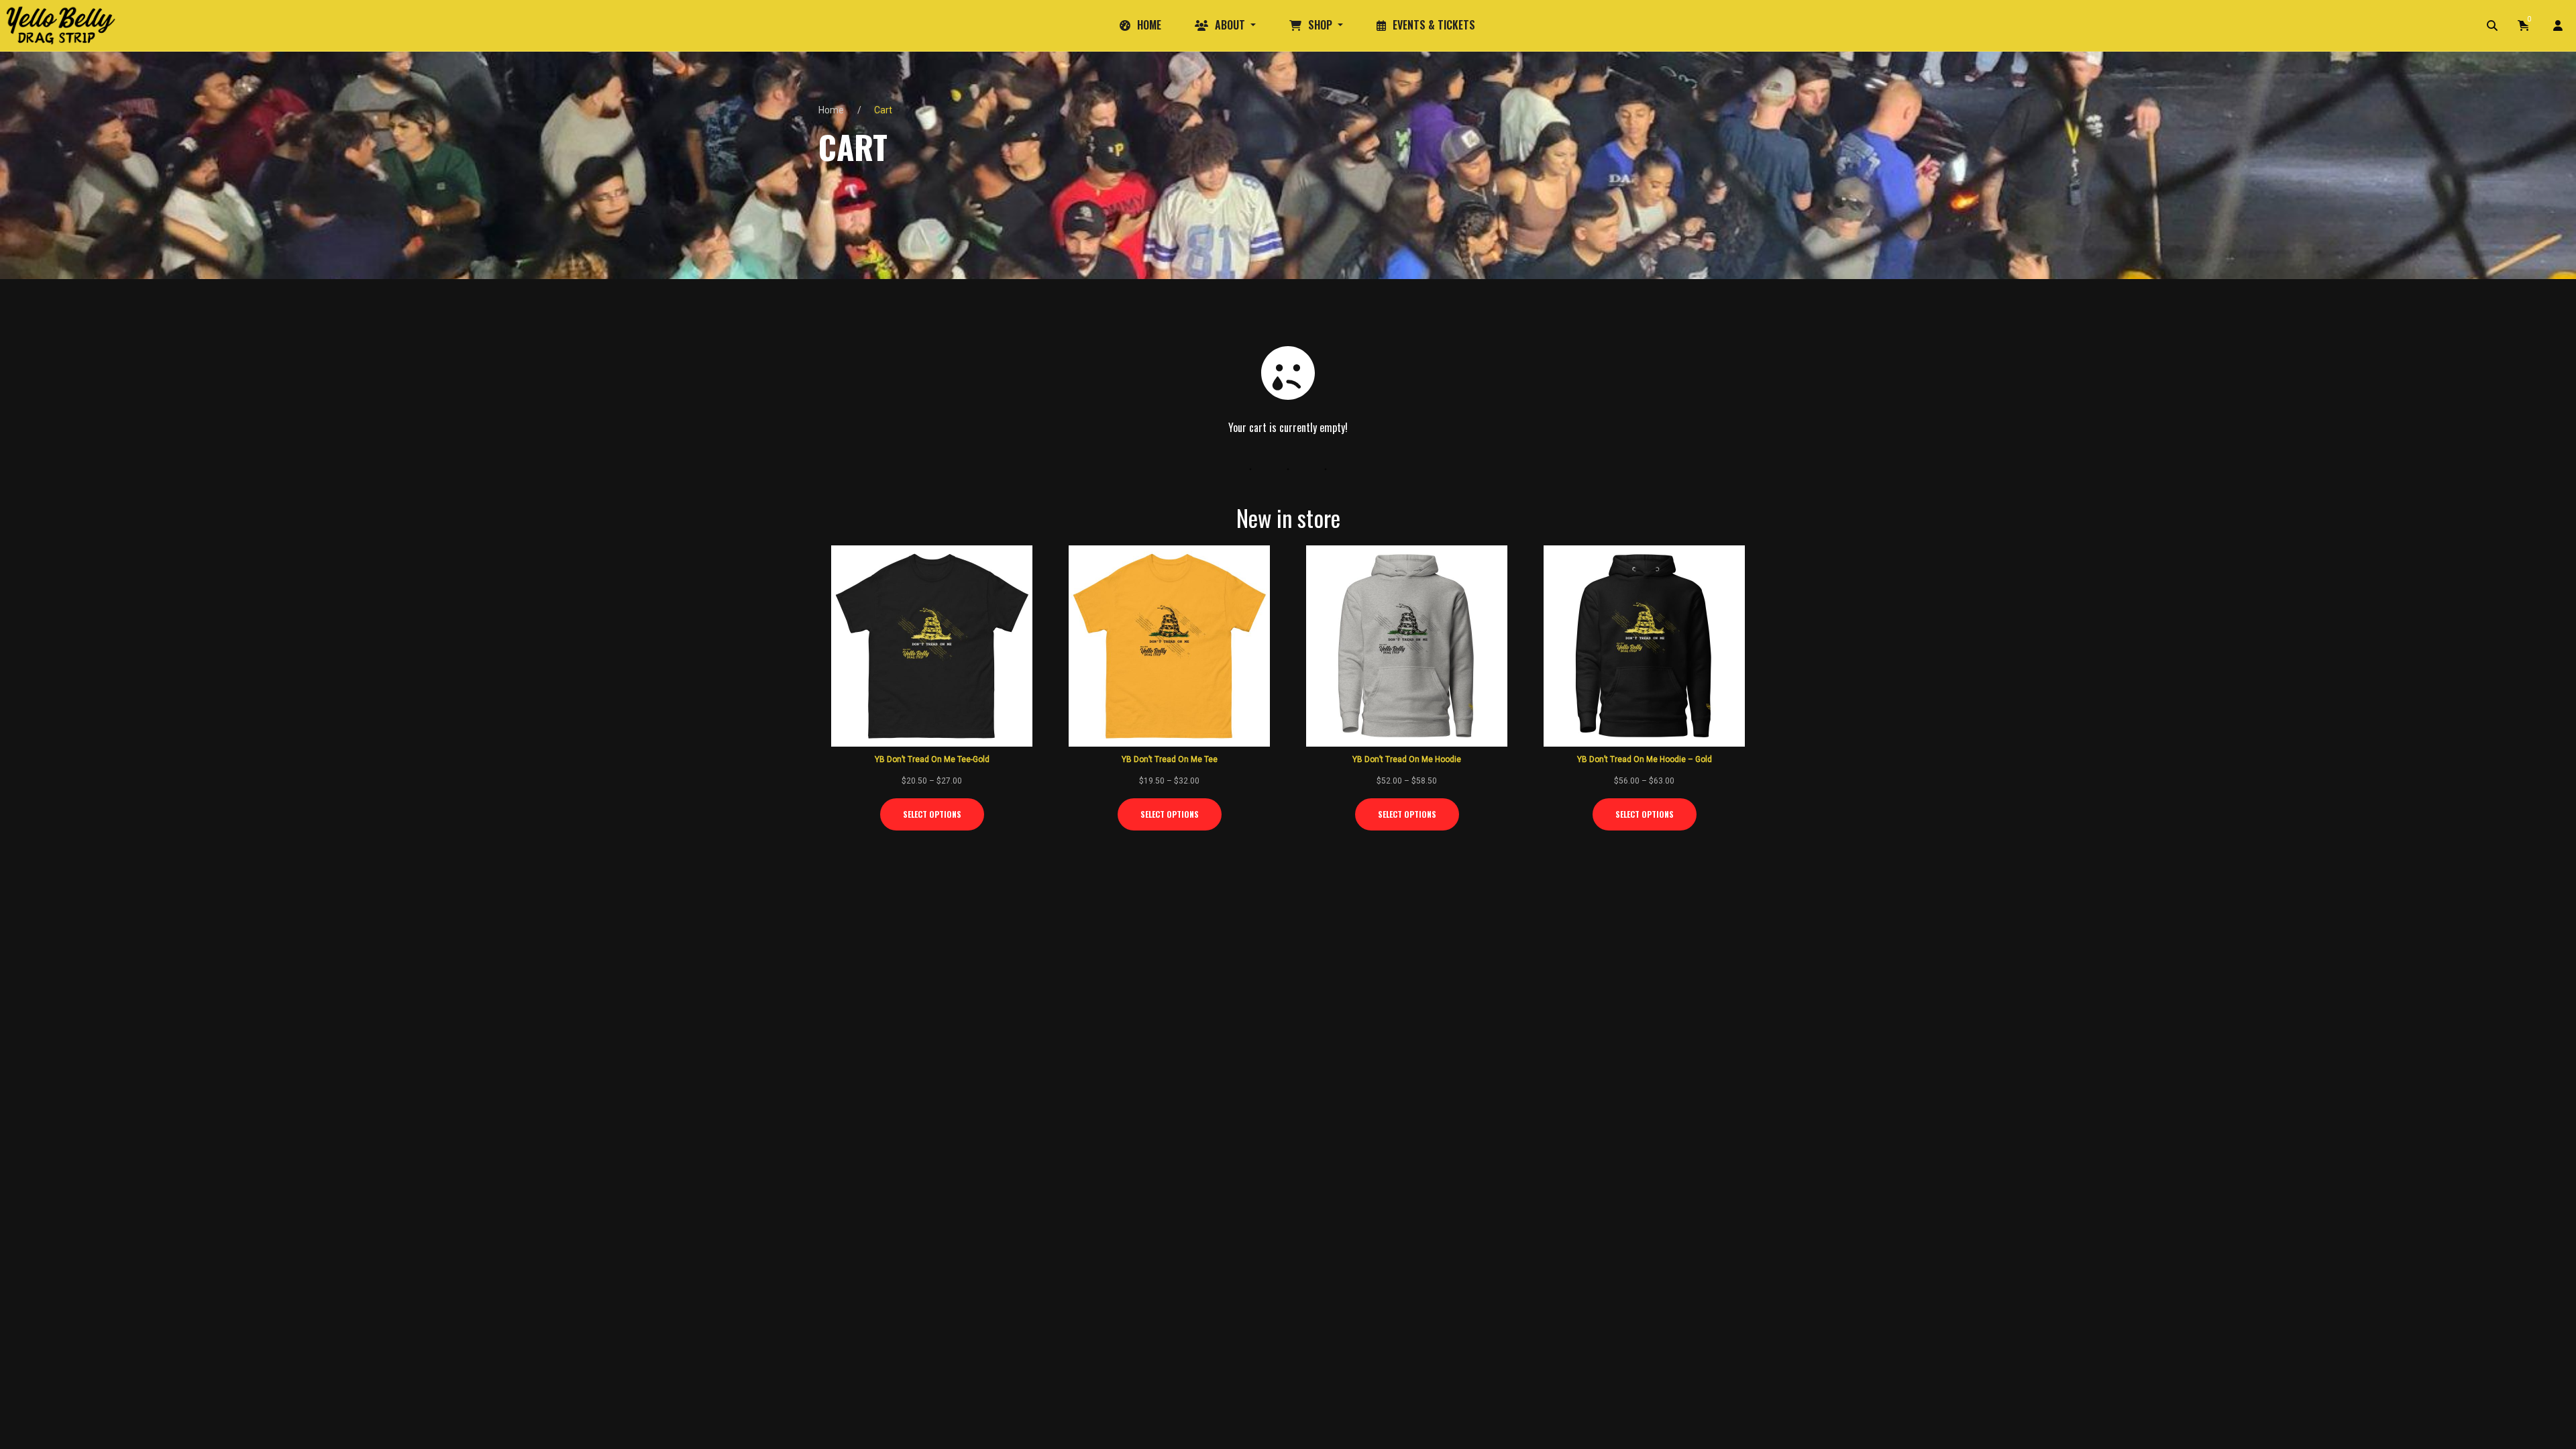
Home (831, 110)
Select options (932, 814)
